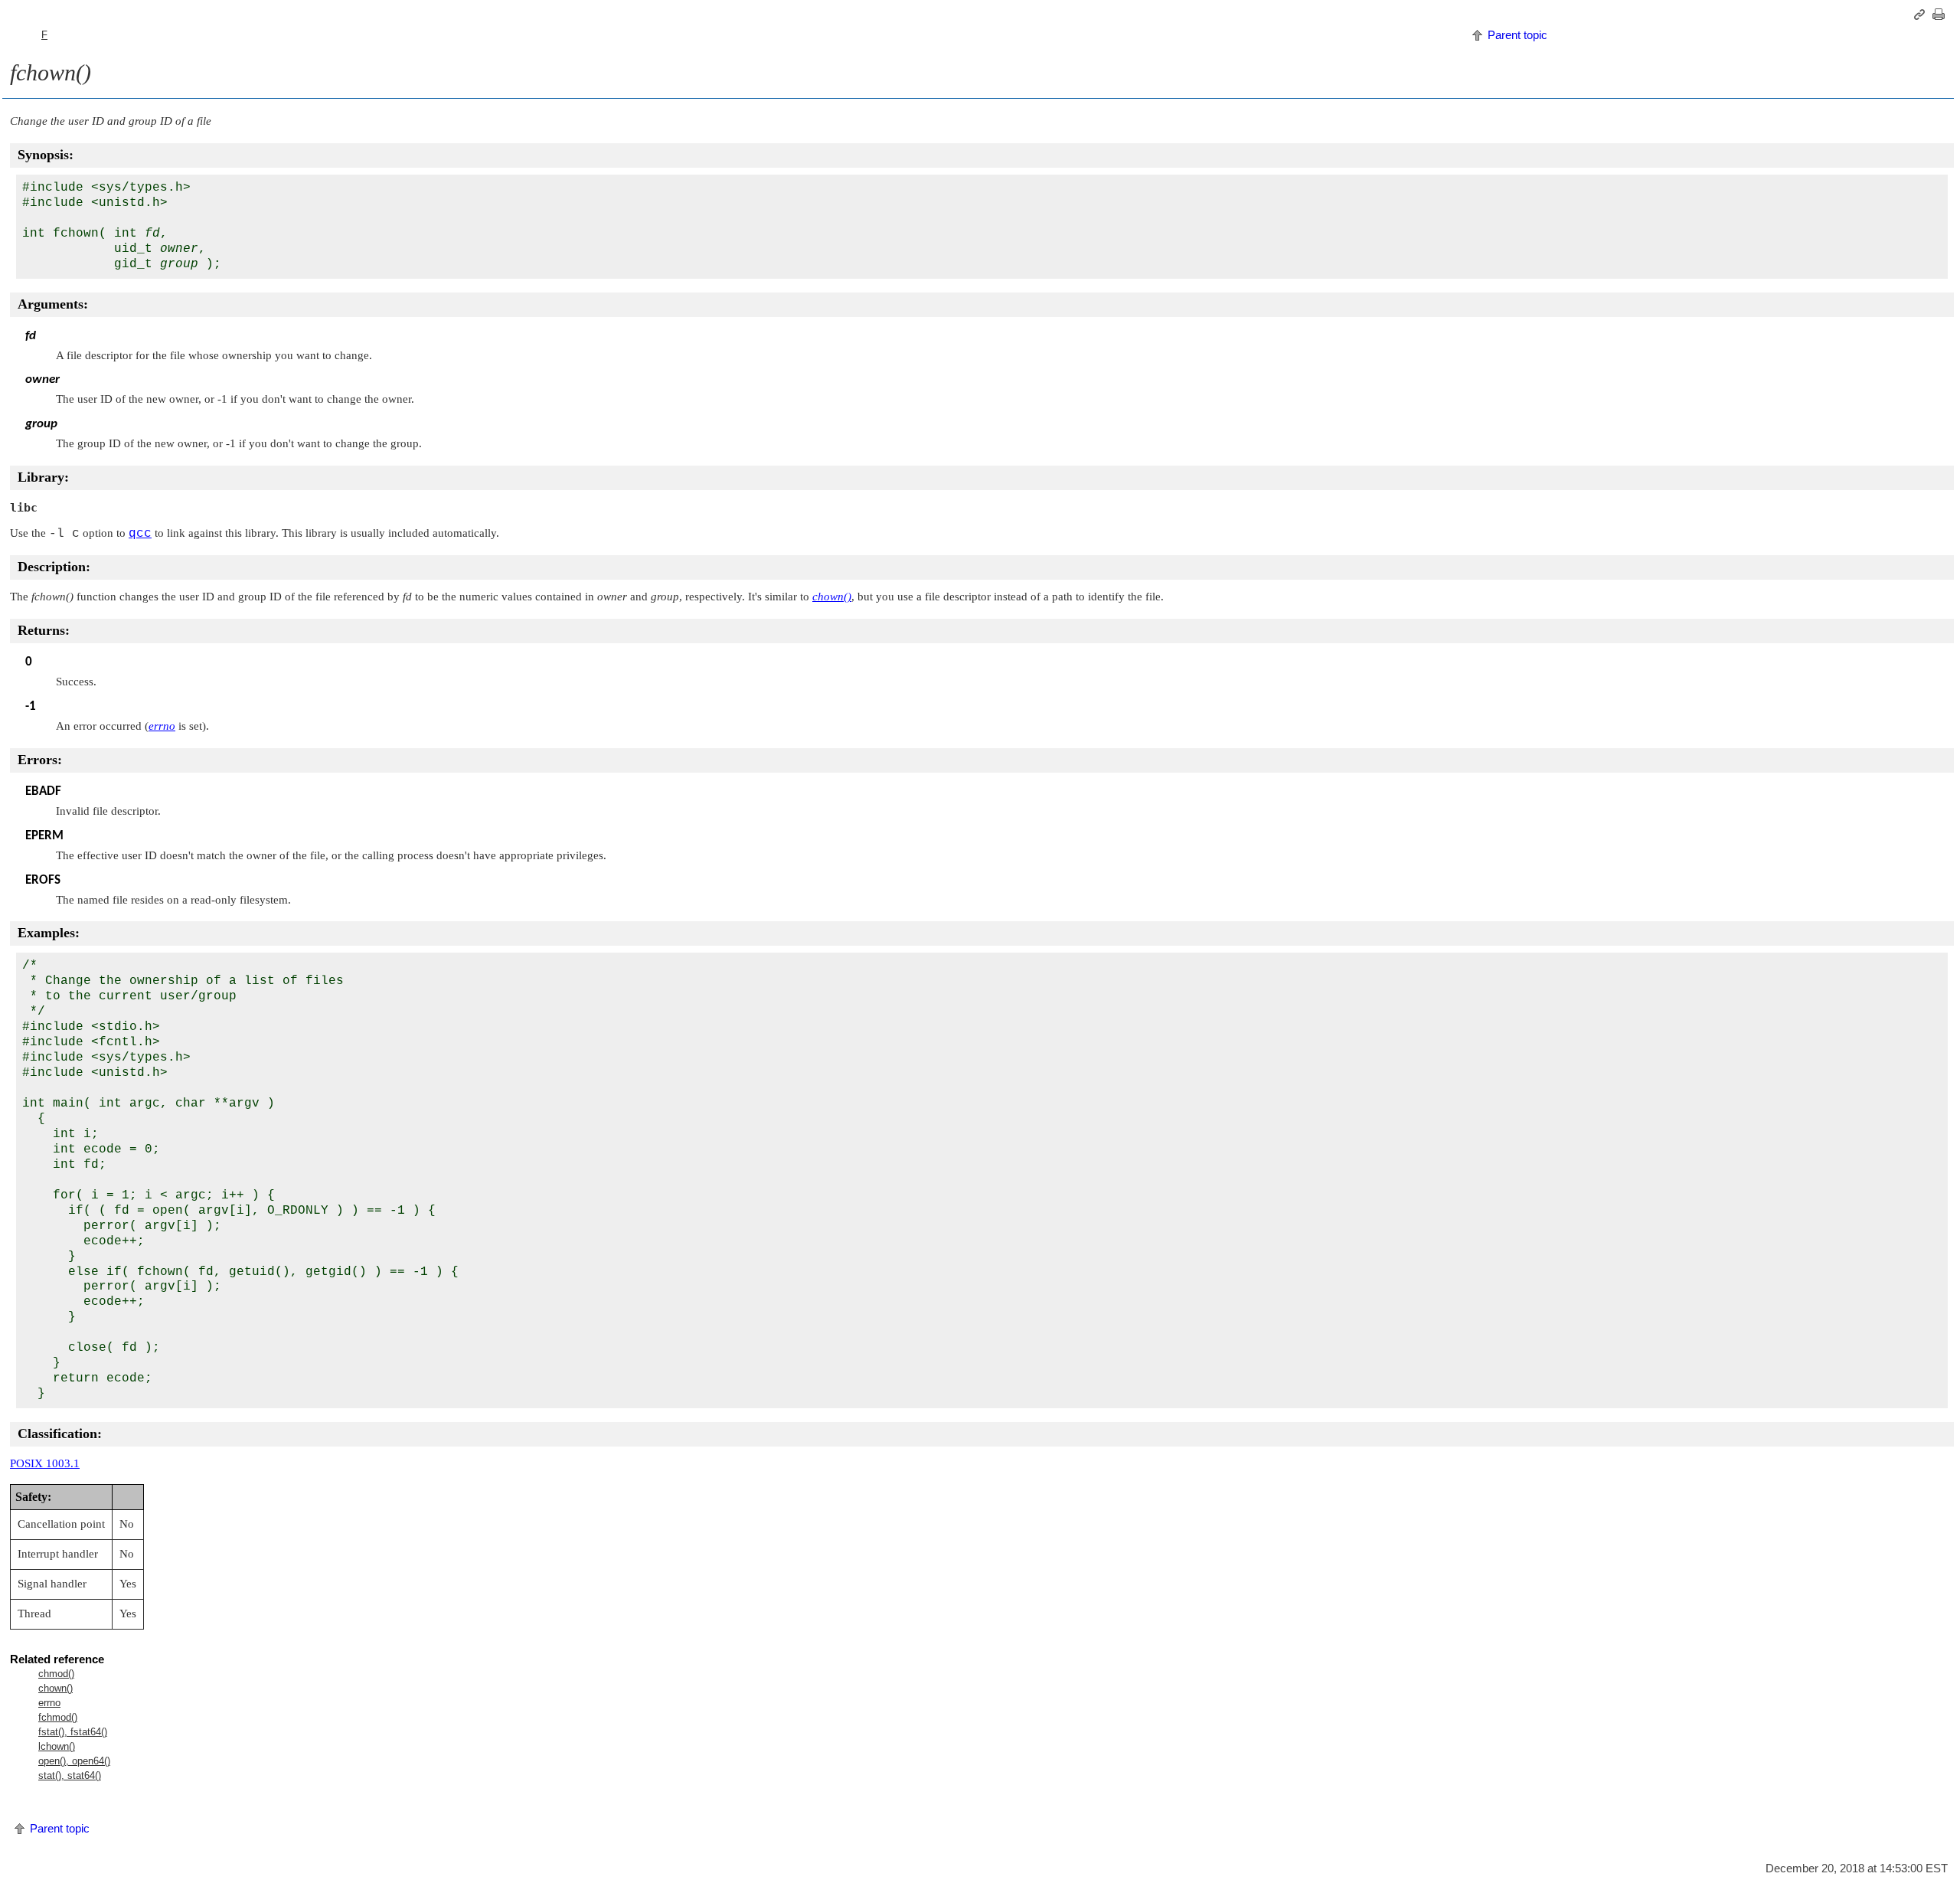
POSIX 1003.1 (45, 1463)
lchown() (57, 1746)
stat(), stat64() (70, 1775)
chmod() (56, 1674)
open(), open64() (74, 1761)
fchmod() (58, 1717)
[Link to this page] (1922, 15)
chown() (56, 1688)
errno (49, 1703)
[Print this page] (1941, 15)
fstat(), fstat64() (73, 1732)
